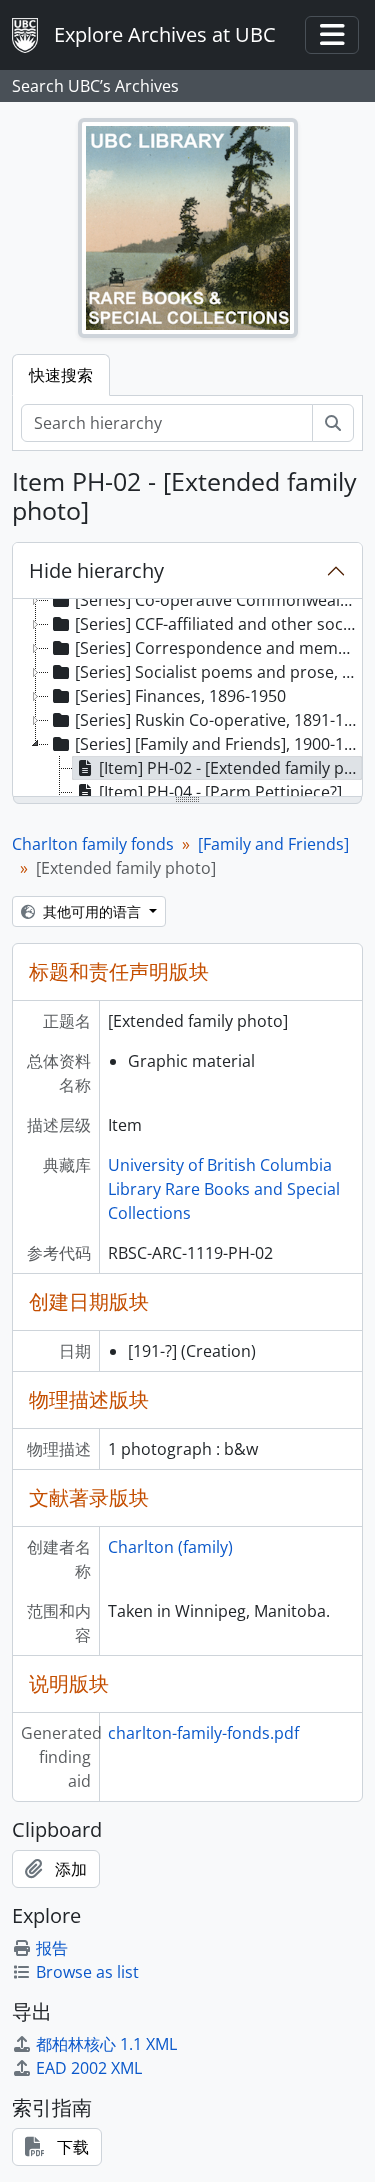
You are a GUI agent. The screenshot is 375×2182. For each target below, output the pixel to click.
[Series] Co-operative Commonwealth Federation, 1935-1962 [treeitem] (218, 600)
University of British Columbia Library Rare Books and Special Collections (224, 1189)
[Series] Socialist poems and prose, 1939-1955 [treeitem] (218, 672)
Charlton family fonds (93, 844)
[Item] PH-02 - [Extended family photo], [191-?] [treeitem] (230, 768)
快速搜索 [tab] (61, 375)
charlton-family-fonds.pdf (203, 1733)
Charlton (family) (170, 1547)
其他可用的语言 (92, 911)
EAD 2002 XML (89, 2068)
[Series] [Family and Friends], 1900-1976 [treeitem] (218, 744)
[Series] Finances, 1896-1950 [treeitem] (180, 696)
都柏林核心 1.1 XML (106, 2044)
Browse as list (87, 1972)
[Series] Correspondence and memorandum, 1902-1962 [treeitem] (218, 648)
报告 (52, 1948)
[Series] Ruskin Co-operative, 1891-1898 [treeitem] (218, 720)
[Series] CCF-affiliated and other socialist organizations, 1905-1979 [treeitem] (218, 624)
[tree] (187, 699)
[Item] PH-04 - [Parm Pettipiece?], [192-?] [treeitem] (230, 792)
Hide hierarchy (96, 570)
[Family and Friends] (273, 844)
